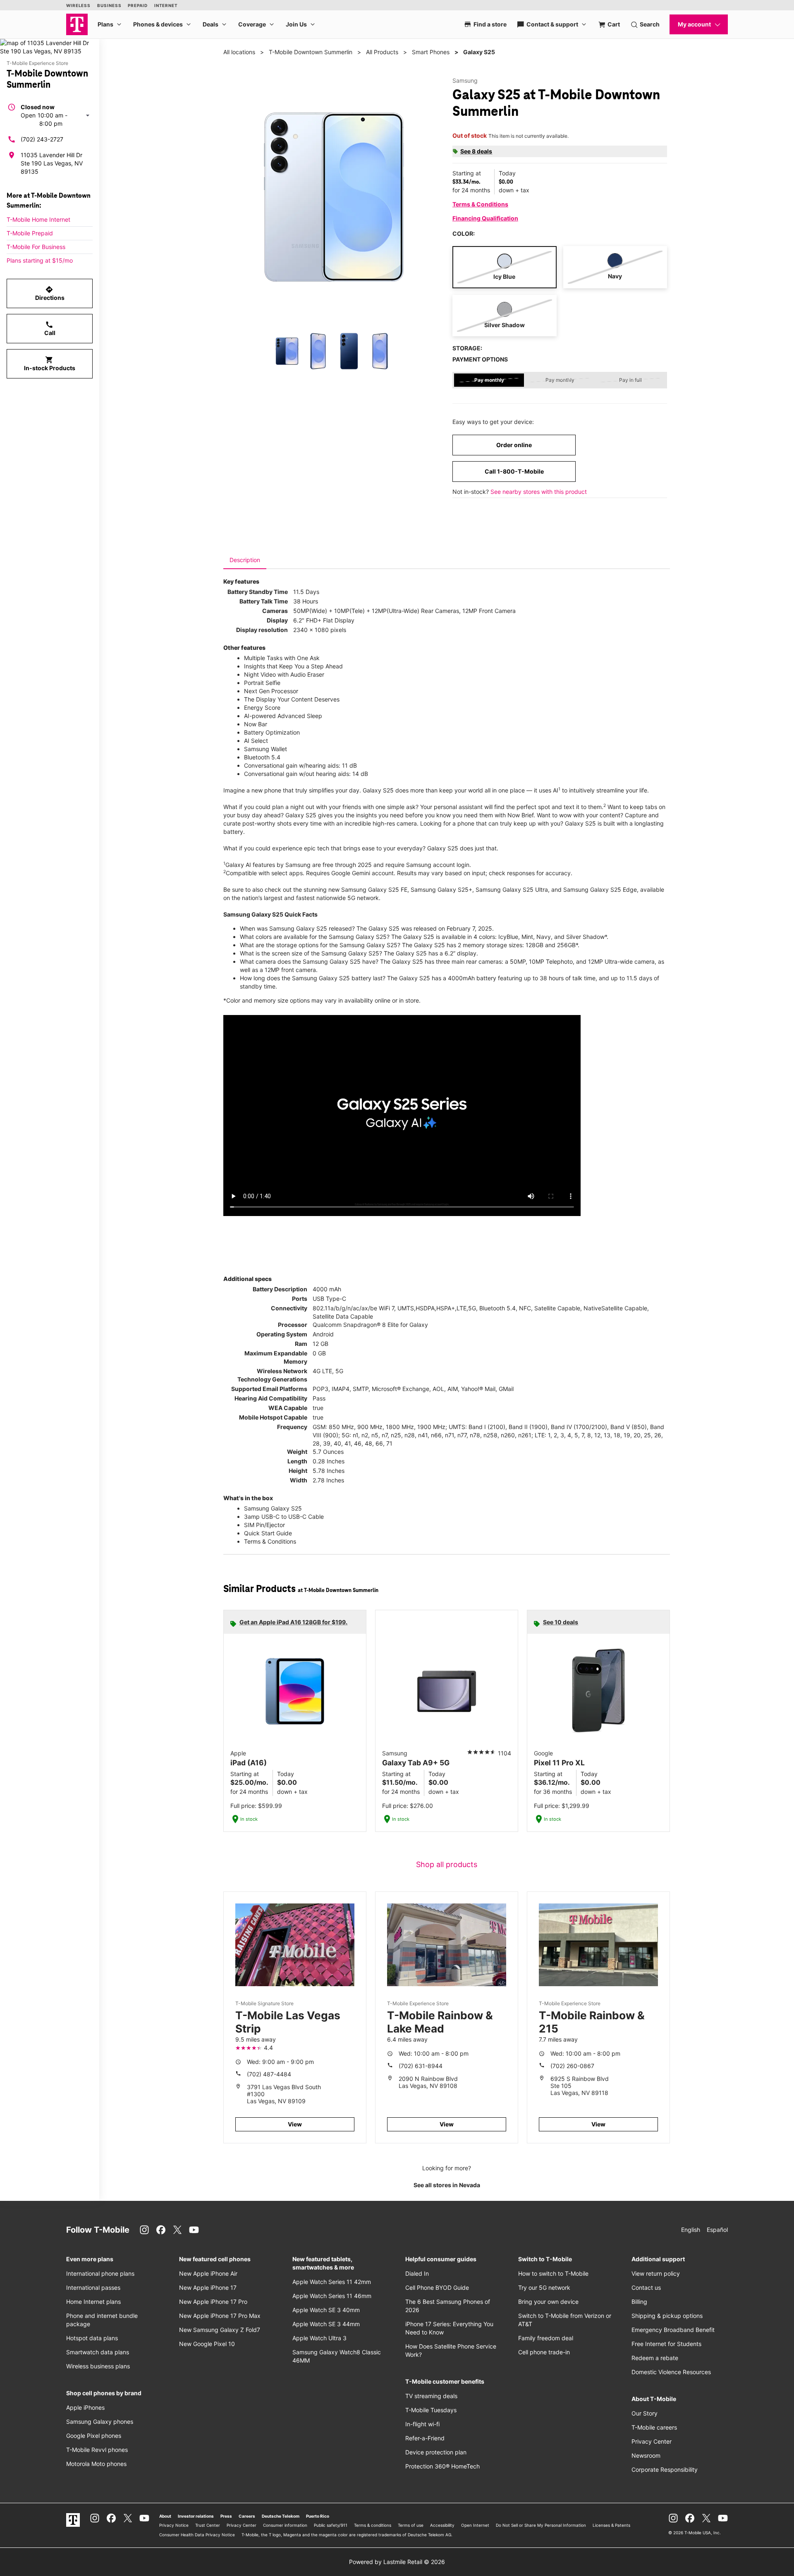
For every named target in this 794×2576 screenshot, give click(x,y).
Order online (514, 445)
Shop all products (447, 1864)
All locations (239, 52)
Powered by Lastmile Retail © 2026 (397, 2562)
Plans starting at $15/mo (40, 260)
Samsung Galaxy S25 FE (374, 889)
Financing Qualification (485, 218)
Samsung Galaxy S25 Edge (600, 889)
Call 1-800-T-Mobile (514, 471)
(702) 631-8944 (421, 2066)
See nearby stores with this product (539, 492)
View (295, 2124)
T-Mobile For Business (36, 247)
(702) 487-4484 (269, 2074)
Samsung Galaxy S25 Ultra (512, 889)
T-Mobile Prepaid (30, 233)
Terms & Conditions (480, 204)
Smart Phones (431, 52)
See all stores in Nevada (447, 2185)
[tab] (245, 560)
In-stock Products (50, 364)
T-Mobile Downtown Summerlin (311, 52)
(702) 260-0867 (572, 2066)
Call (50, 328)
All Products (382, 52)
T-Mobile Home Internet (38, 219)
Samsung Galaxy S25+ (441, 889)
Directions (50, 293)
